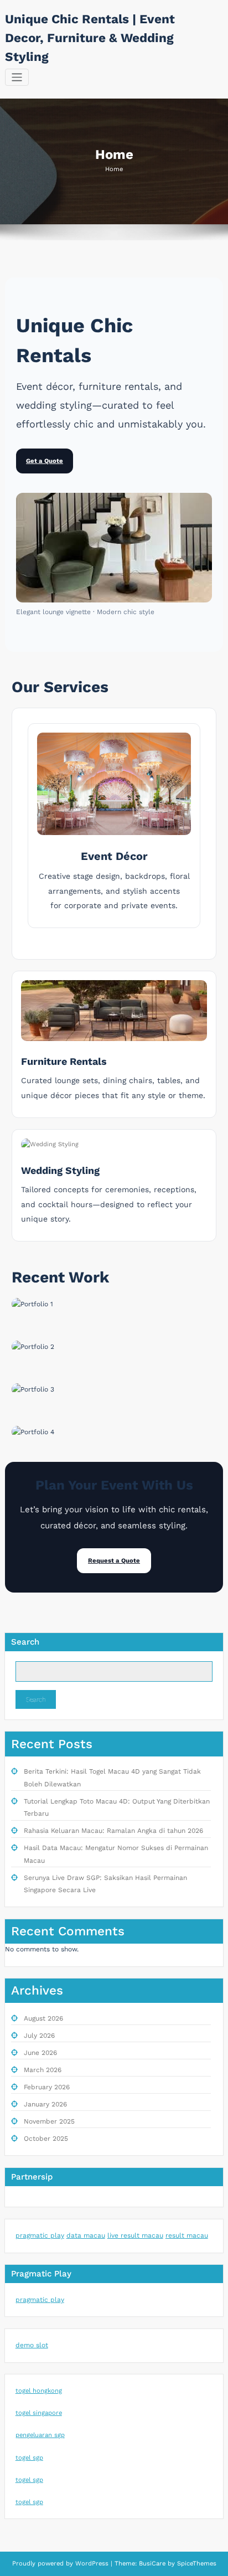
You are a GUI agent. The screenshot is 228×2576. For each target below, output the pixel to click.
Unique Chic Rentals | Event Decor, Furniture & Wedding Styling (90, 38)
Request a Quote (114, 1561)
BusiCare (153, 2564)
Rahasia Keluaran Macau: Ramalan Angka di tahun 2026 (113, 1831)
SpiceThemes (196, 2564)
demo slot (32, 2345)
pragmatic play (40, 2235)
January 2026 (45, 2104)
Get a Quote (45, 461)
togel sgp (29, 2458)
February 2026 (47, 2087)
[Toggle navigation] (17, 77)
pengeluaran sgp (40, 2435)
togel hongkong (39, 2391)
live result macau (135, 2235)
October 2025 (46, 2139)
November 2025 (49, 2121)
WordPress (92, 2564)
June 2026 (40, 2053)
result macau (187, 2235)
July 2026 (39, 2036)
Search (25, 1642)
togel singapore (39, 2413)
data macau (86, 2235)
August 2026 (43, 2018)
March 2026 (43, 2070)
